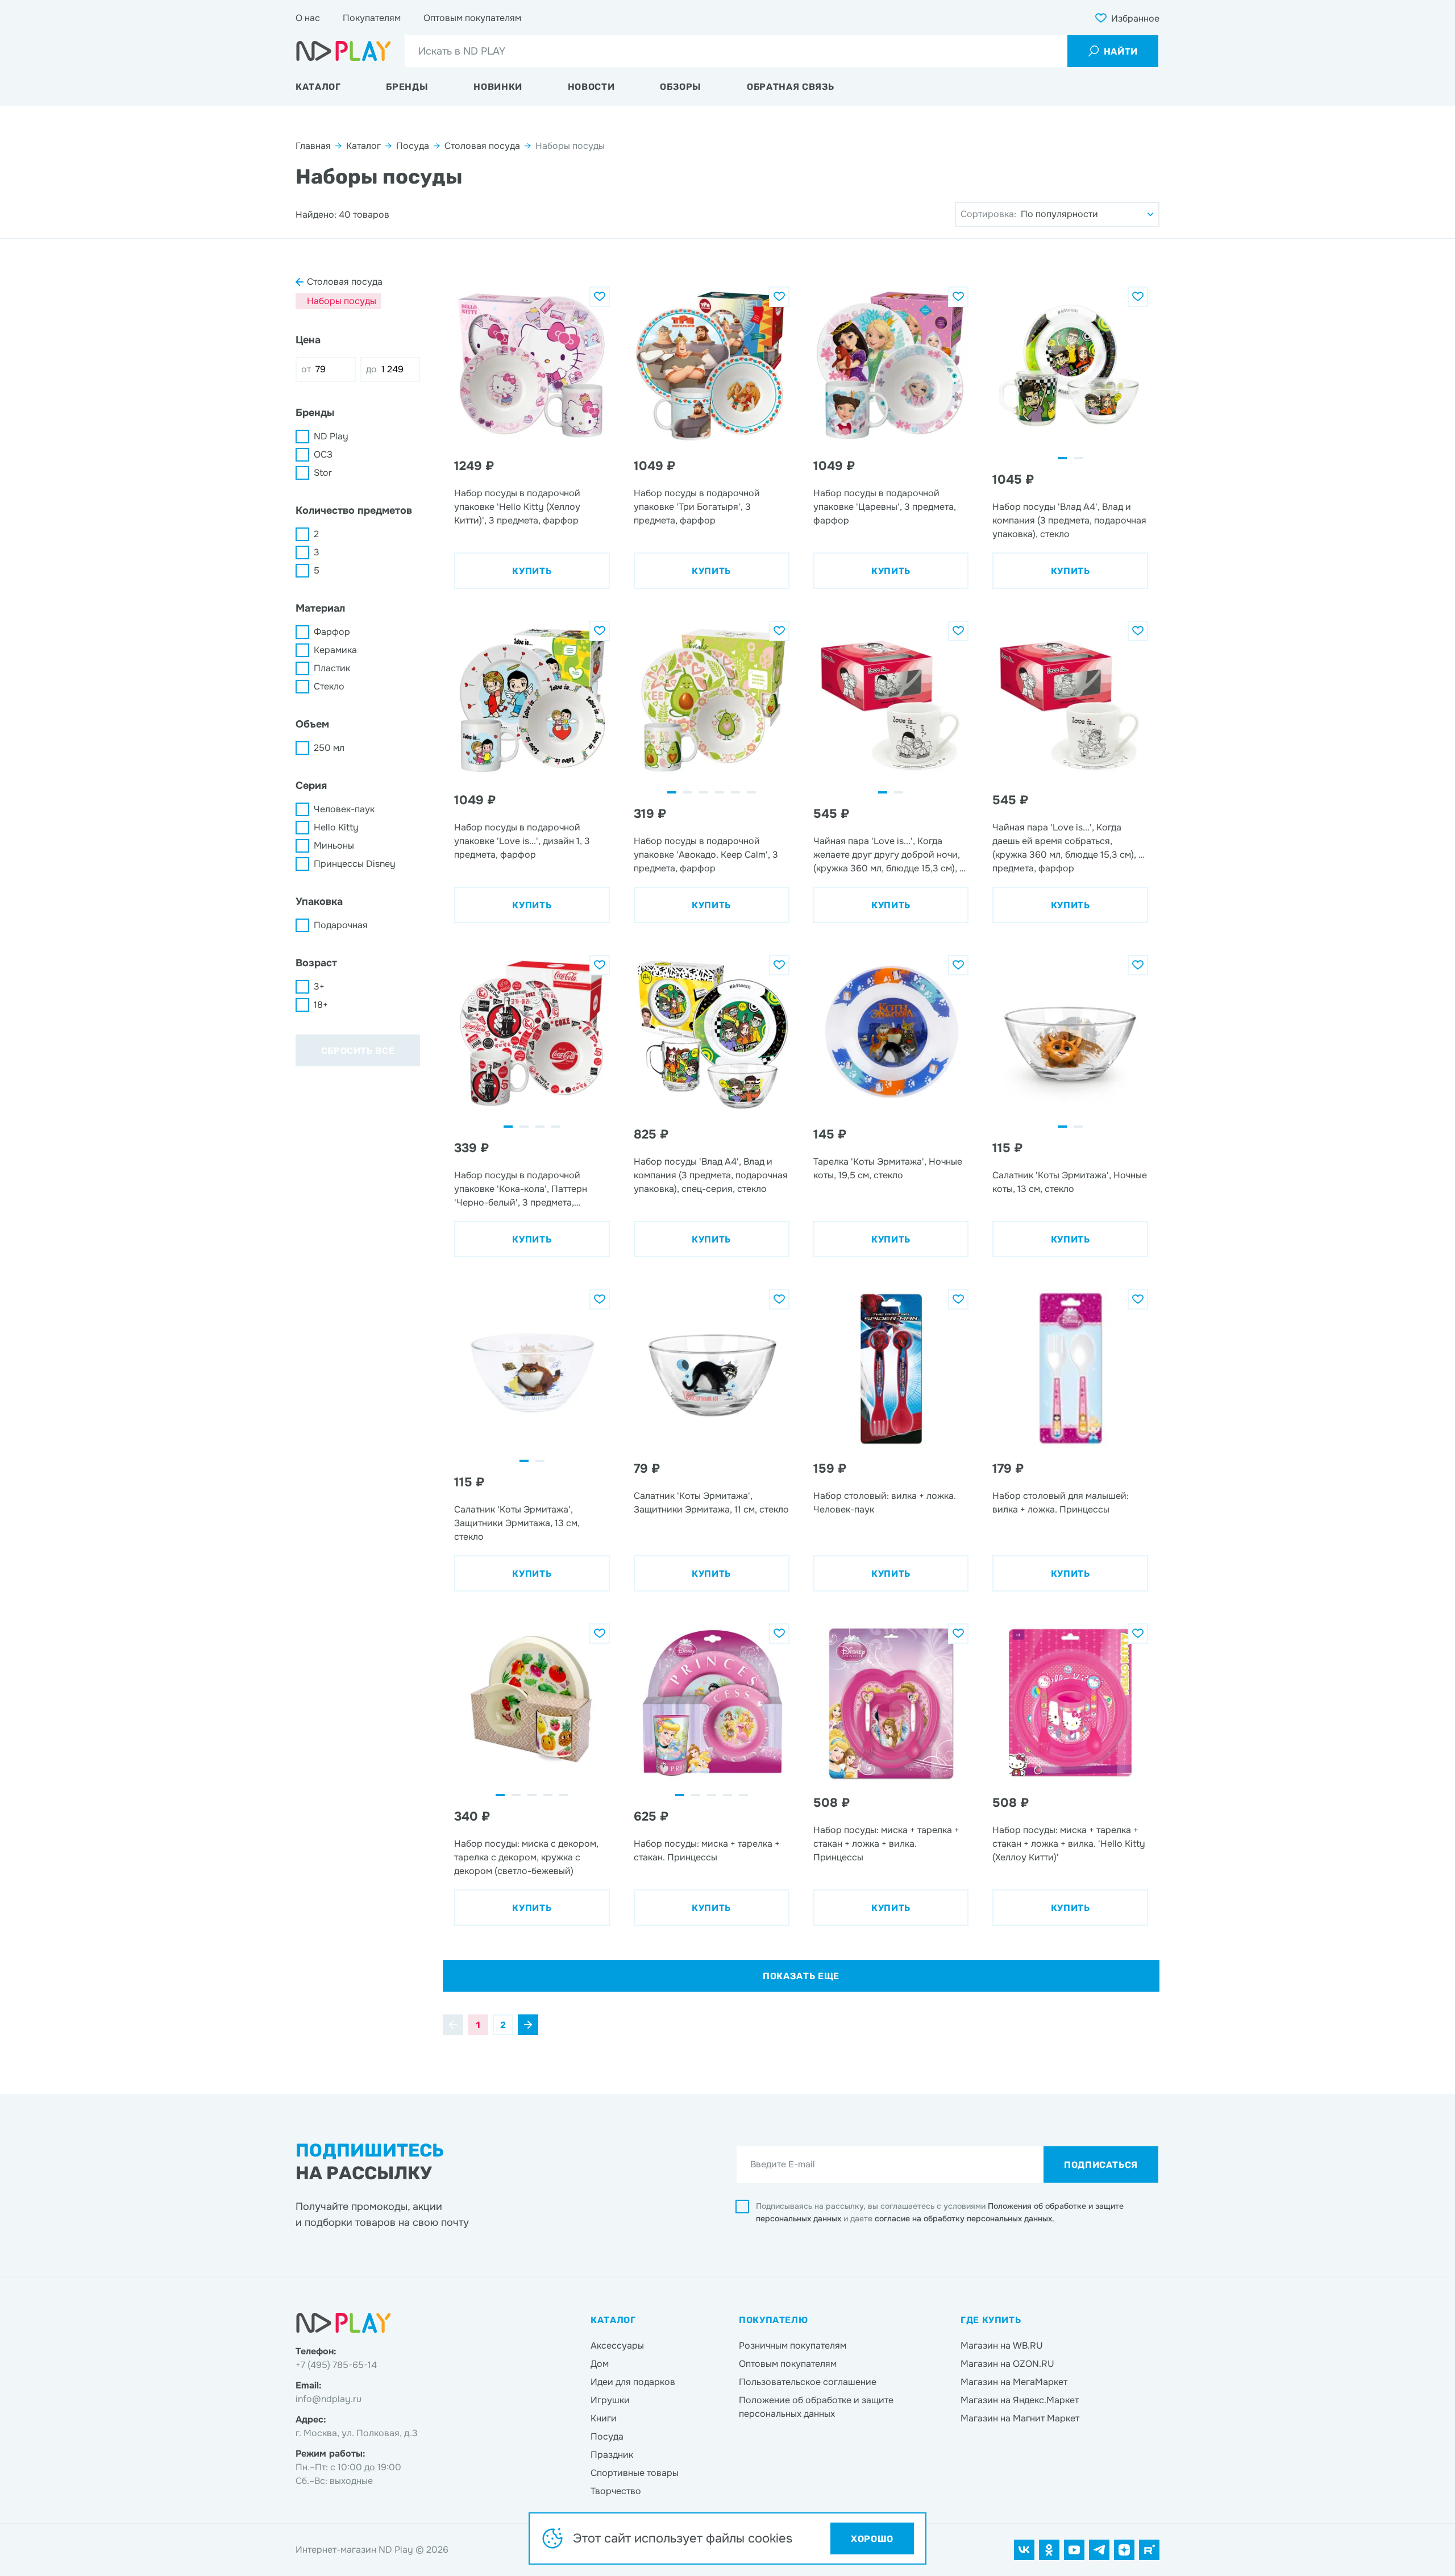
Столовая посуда (482, 146)
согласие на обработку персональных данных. (965, 2218)
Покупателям (372, 18)
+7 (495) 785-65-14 (336, 2365)
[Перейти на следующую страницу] (528, 2025)
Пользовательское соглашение (808, 2382)
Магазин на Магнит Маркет (1020, 2418)
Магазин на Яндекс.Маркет (1020, 2400)
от (306, 369)
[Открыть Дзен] (1124, 2550)
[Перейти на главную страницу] (344, 51)
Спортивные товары (635, 2473)
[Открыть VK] (1024, 2550)
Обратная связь (791, 87)
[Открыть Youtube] (1074, 2550)
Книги (604, 2418)
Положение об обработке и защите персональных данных (816, 2407)
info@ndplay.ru (329, 2399)
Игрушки (610, 2400)
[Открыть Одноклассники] (1049, 2550)
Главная (313, 146)
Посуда (413, 146)
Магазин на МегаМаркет (1014, 2382)
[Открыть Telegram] (1099, 2550)
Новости (591, 87)
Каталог (318, 87)
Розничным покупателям (793, 2346)
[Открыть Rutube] (1149, 2550)
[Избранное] (600, 297)
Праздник (612, 2455)
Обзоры (681, 87)
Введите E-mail (783, 2164)
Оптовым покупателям (472, 18)
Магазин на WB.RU (1002, 2346)
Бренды (407, 87)
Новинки (498, 87)
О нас (308, 18)
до (371, 369)
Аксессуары (617, 2346)
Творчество (616, 2491)
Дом (600, 2364)
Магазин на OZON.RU (1007, 2364)
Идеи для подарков (633, 2382)
